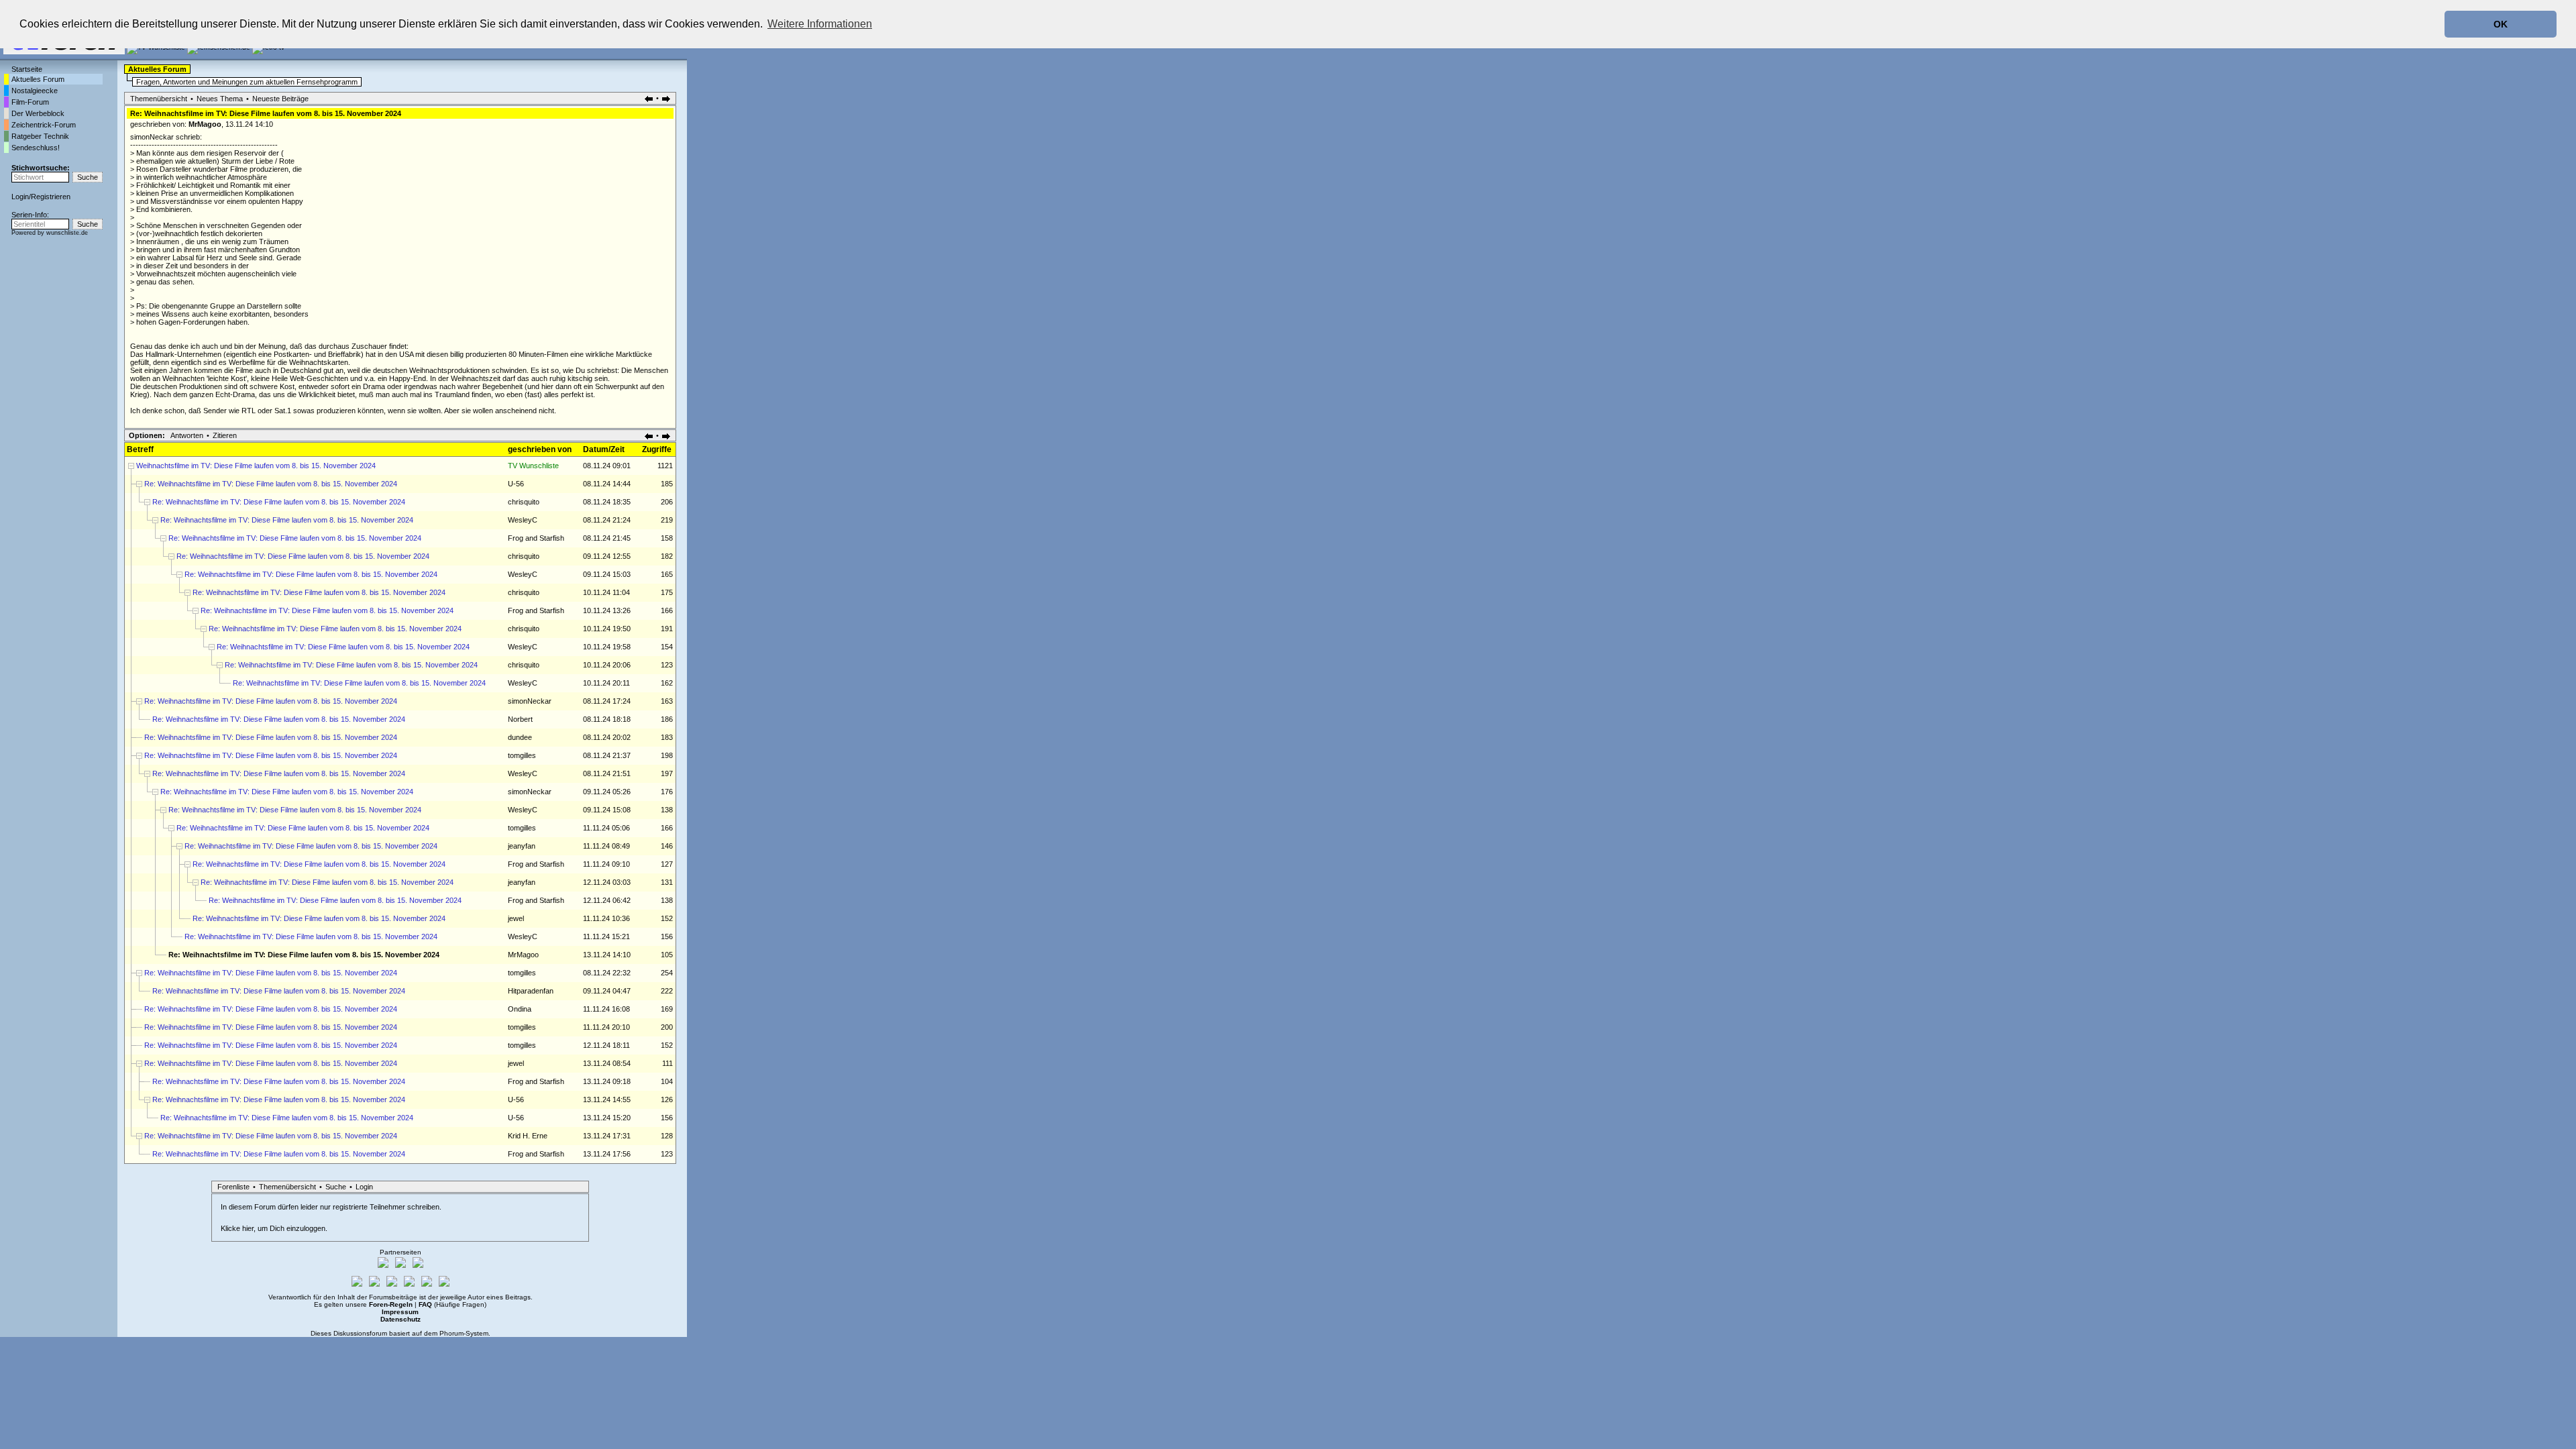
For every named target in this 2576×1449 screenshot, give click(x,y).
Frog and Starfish (536, 538)
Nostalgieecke (35, 91)
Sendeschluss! (36, 148)
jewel (516, 918)
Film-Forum (30, 102)
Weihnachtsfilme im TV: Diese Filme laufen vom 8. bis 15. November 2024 (256, 466)
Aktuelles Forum (38, 79)
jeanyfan (522, 846)
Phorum (451, 1333)
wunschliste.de (67, 233)
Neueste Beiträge (280, 99)
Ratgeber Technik (40, 136)
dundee (520, 737)
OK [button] (2501, 24)
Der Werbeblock (38, 113)
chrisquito (524, 502)
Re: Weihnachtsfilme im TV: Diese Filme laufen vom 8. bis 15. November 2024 (271, 484)
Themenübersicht (159, 99)
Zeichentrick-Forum (44, 125)
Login (20, 197)
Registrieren (51, 197)
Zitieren (225, 435)
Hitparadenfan (531, 991)
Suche (336, 1187)
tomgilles (522, 755)
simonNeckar (530, 701)
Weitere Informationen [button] (820, 24)
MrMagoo (205, 124)
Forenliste (233, 1187)
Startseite (27, 69)
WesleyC (523, 520)
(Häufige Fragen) (452, 1304)
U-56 (516, 484)
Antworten (187, 435)
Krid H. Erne (528, 1136)
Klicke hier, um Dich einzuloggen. (274, 1228)
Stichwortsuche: (41, 168)
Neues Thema (220, 99)
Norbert (520, 719)
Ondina (520, 1009)
